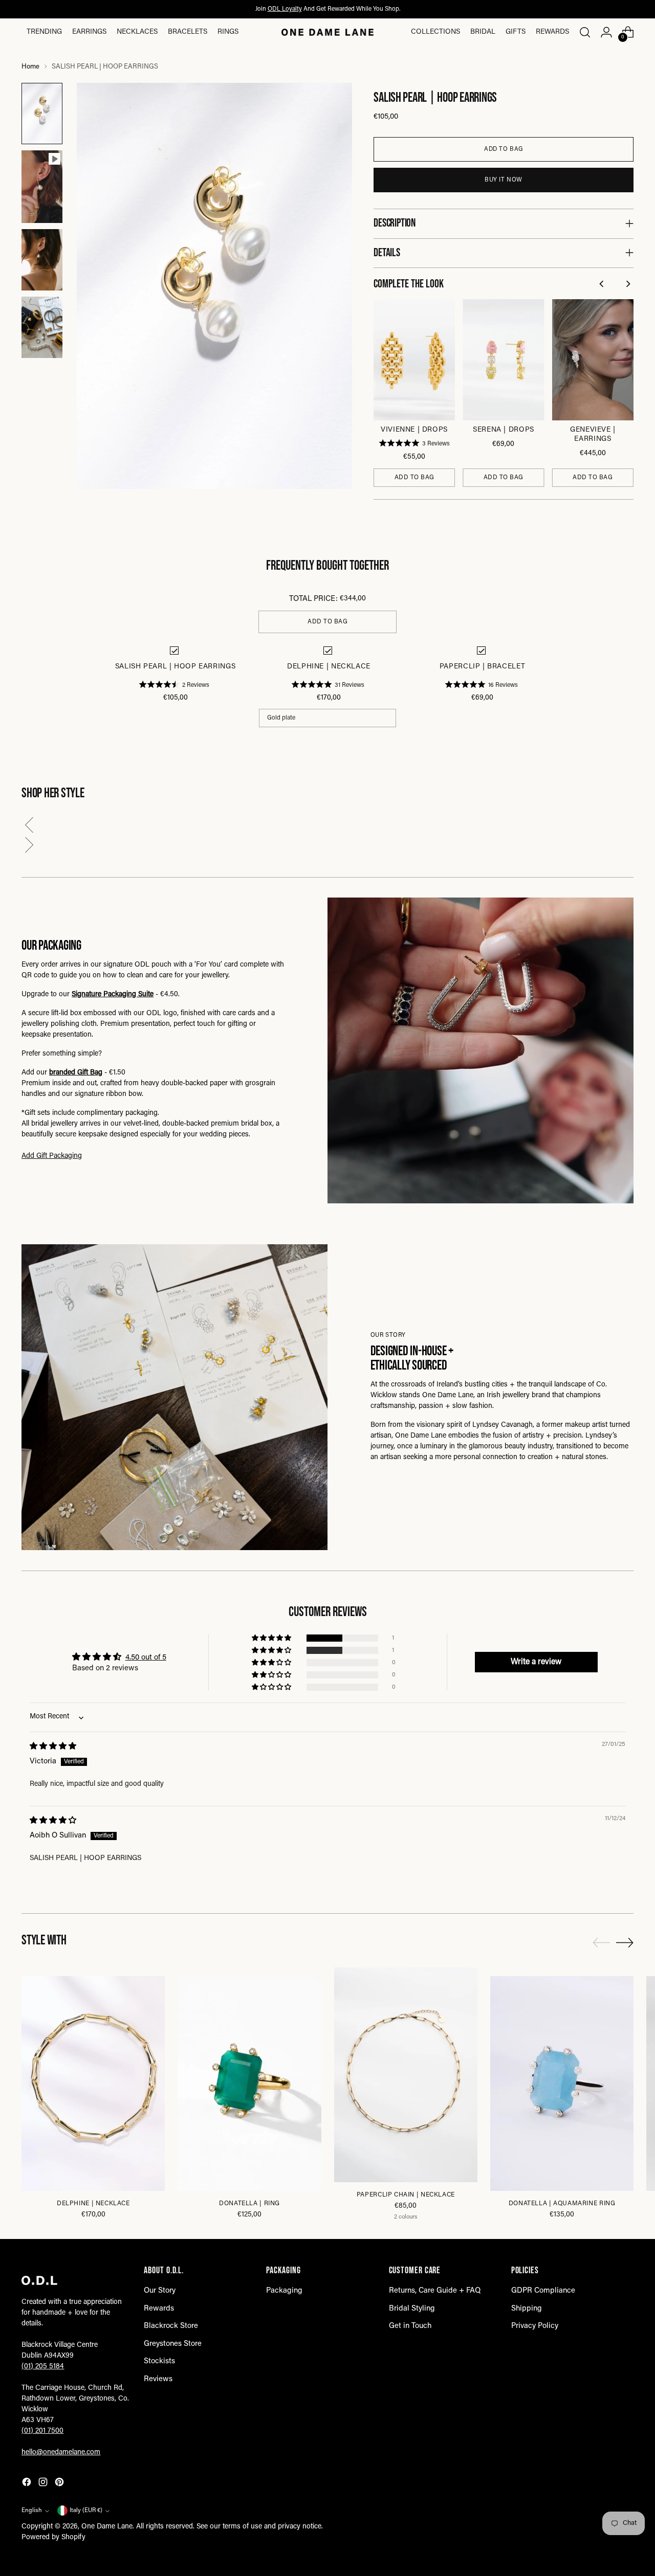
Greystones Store (173, 2344)
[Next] (629, 285)
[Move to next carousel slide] (625, 1942)
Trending (44, 32)
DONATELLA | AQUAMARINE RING (562, 2204)
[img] (53, 1747)
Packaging (284, 2291)
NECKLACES (137, 32)
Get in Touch (410, 2326)
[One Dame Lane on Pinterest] (60, 2484)
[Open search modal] (585, 32)
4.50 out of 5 (146, 1658)
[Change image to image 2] (42, 187)
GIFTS (516, 32)
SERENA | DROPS (504, 430)
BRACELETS (188, 32)
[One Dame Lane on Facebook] (28, 2484)
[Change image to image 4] (42, 327)
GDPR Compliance (543, 2291)
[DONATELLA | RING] (249, 2084)
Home (30, 67)
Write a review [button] (536, 1662)
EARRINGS (89, 32)
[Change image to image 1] (42, 114)
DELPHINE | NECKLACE (93, 2204)
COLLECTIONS (435, 32)
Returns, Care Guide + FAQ (435, 2291)
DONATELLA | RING (249, 2204)
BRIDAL (483, 32)
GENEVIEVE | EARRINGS (593, 435)
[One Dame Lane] (327, 32)
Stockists (159, 2361)
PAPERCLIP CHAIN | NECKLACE (406, 2195)
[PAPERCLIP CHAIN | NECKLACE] (406, 2075)
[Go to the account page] (606, 32)
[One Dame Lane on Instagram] (44, 2484)
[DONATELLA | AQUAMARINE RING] (562, 2084)
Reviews (158, 2379)
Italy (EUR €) (86, 2511)
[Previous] (603, 285)
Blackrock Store (171, 2326)
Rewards (552, 32)
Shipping (527, 2309)
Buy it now (504, 180)
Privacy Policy (535, 2326)
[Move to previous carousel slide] (601, 1943)
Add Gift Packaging (52, 1156)
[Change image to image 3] (42, 260)
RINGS (228, 32)
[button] (327, 827)
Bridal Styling (412, 2309)
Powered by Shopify (53, 2538)
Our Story (160, 2291)
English (32, 2511)
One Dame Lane (107, 2527)
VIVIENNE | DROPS (414, 430)
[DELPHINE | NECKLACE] (93, 2084)
